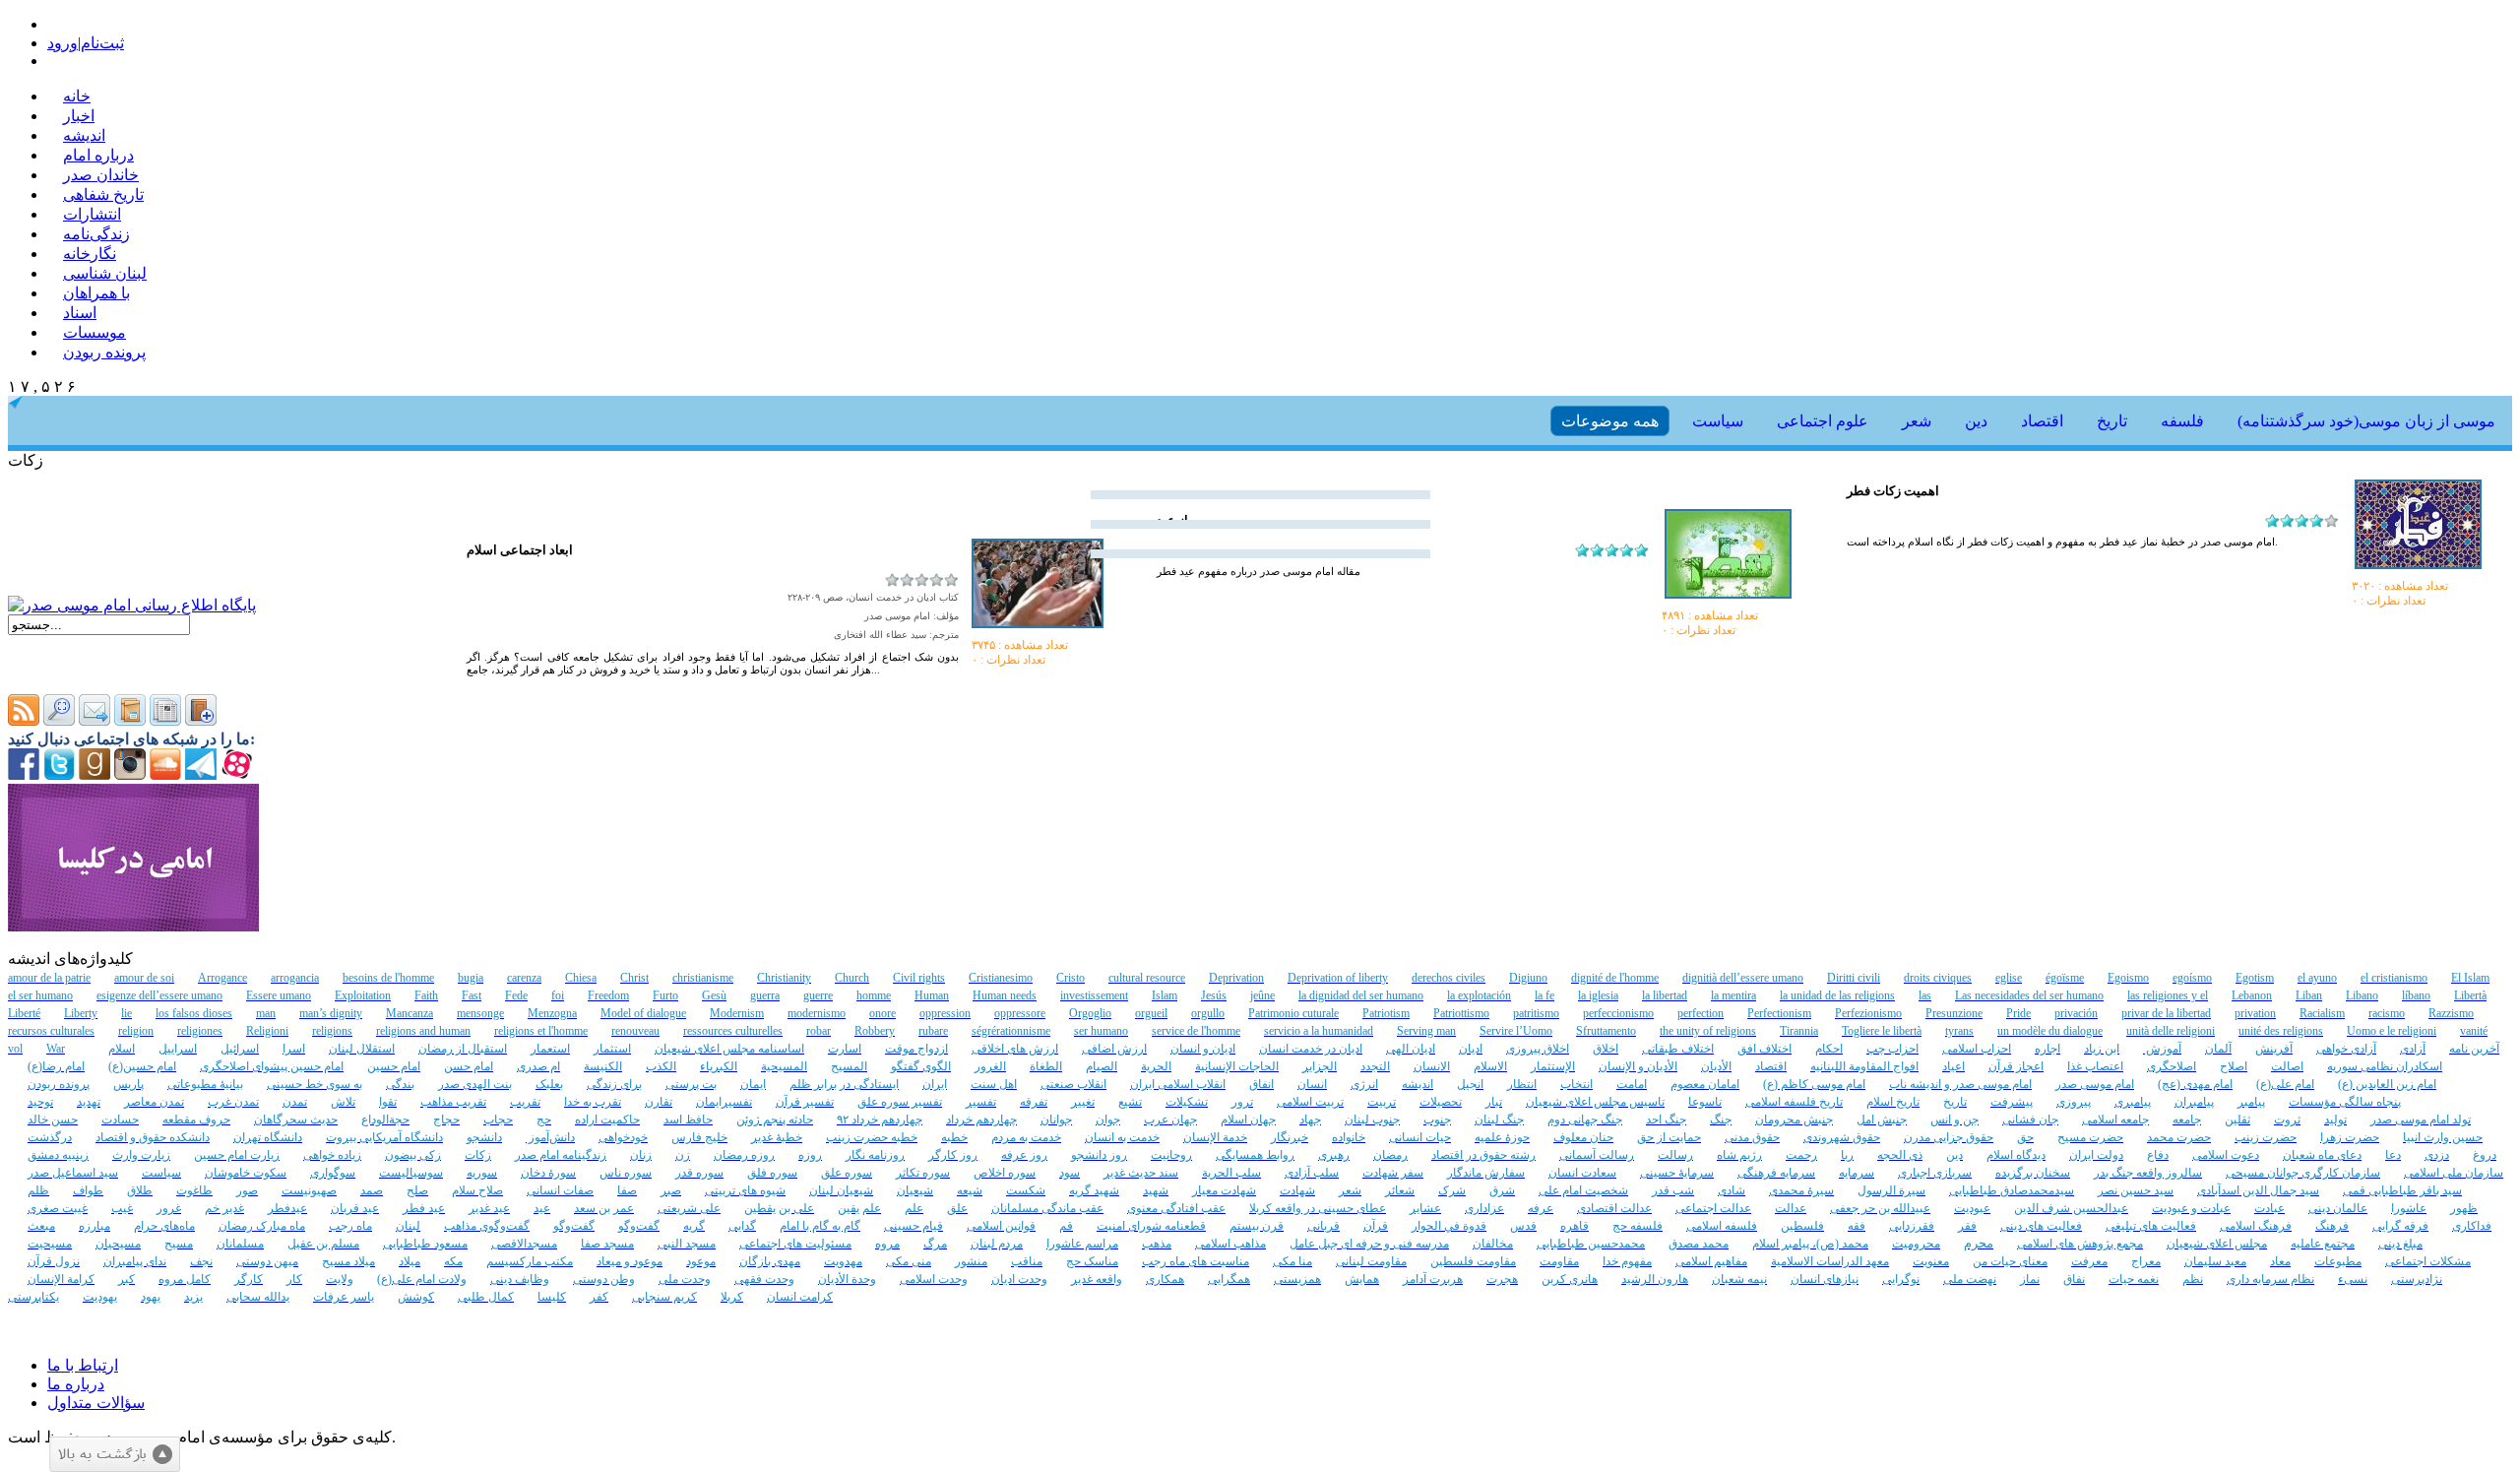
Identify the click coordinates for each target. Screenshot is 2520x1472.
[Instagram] (130, 774)
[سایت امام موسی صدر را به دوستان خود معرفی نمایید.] (94, 720)
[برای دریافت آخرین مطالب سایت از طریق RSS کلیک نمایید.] (24, 720)
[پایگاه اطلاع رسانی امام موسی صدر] (132, 605)
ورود (63, 43)
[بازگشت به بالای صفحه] (115, 1454)
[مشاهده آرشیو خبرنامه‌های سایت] (130, 720)
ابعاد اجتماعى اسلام (520, 550)
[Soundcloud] (165, 774)
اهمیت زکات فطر (1893, 491)
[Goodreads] (94, 774)
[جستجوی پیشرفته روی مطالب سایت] (59, 720)
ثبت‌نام (102, 43)
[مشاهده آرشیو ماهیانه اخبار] (165, 720)
